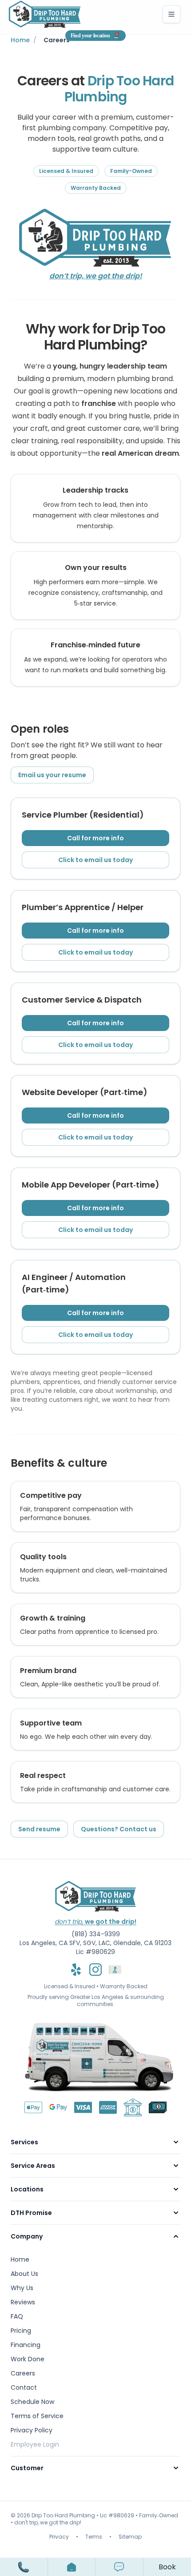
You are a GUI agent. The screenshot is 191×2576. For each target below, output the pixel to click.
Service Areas (33, 2166)
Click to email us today (95, 860)
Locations (27, 2189)
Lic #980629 (95, 1952)
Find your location (90, 36)
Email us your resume (52, 775)
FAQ (17, 2316)
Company (27, 2236)
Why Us (22, 2288)
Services (24, 2142)
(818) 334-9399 (96, 1934)
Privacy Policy (32, 2430)
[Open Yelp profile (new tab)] (76, 1970)
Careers (23, 2373)
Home (20, 40)
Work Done (28, 2359)
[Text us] (119, 2567)
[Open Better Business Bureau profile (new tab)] (115, 1970)
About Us (24, 2274)
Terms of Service (37, 2416)
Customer (27, 2468)
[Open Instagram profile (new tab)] (95, 1970)
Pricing (21, 2331)
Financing (26, 2345)
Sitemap (130, 2537)
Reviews (23, 2302)
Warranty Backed (124, 1986)
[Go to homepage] (45, 14)
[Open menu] (72, 2567)
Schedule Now (32, 2402)
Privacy (59, 2537)
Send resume (39, 1829)
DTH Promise (31, 2213)
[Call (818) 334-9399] (24, 2567)
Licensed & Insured (70, 1986)
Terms (94, 2537)
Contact (24, 2387)
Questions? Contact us (119, 1829)
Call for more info (95, 838)
